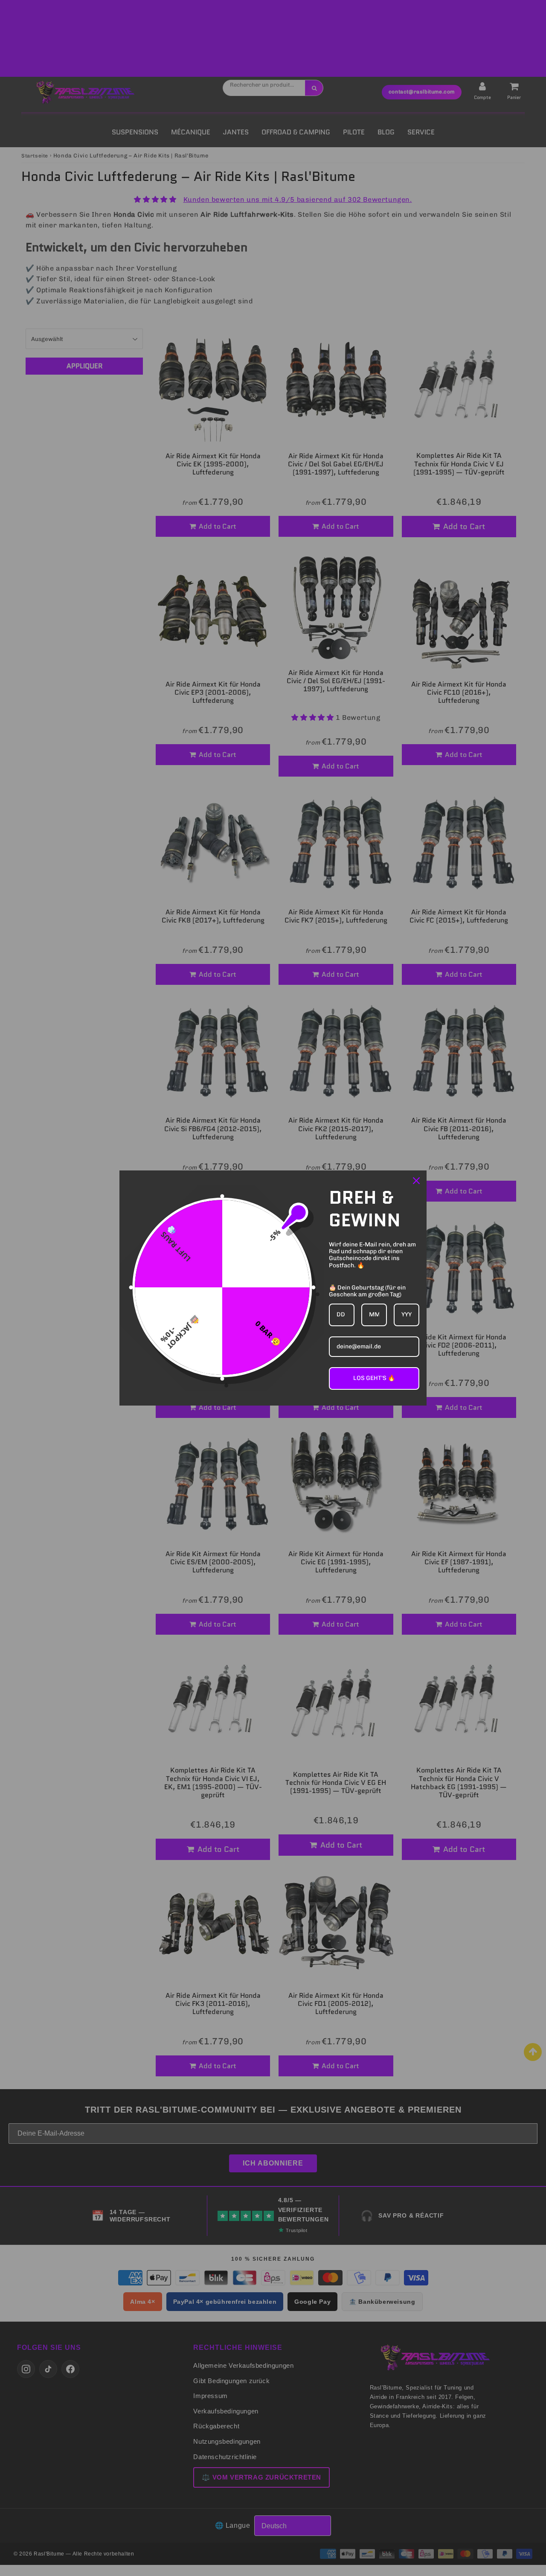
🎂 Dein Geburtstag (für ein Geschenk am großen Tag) (367, 1291)
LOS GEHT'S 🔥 (374, 1378)
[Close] (416, 1181)
